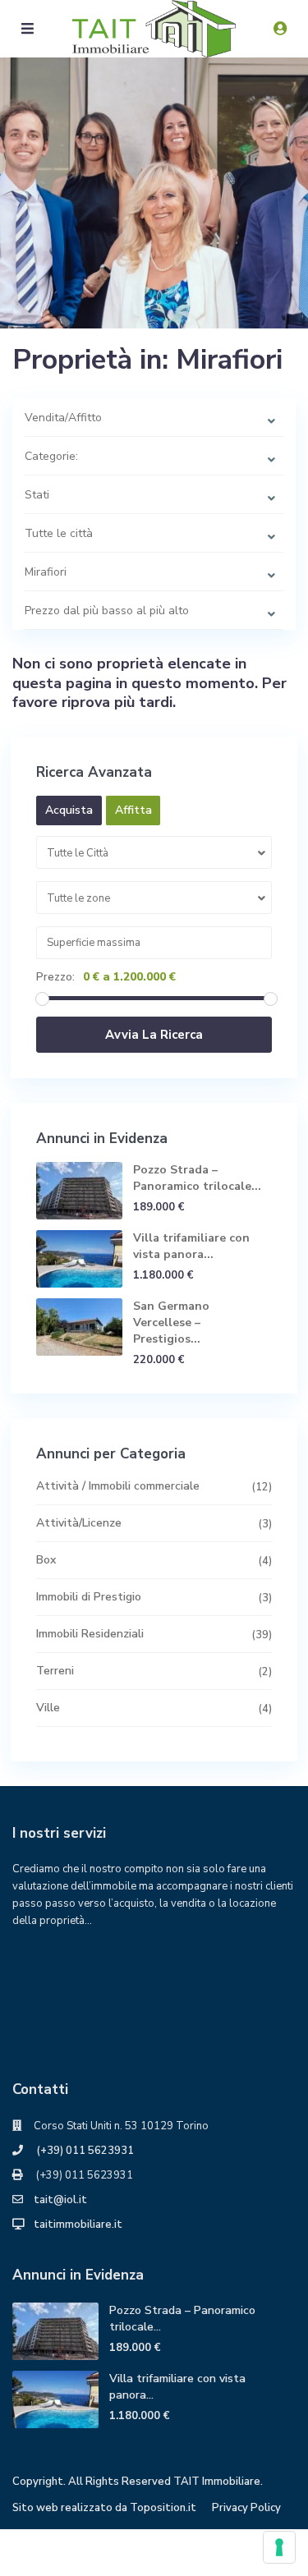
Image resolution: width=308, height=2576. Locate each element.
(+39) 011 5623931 (84, 2151)
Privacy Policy (246, 2508)
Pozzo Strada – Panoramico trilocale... (197, 1178)
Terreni (55, 1671)
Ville (48, 1708)
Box (46, 1560)
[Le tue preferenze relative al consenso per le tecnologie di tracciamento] (279, 2547)
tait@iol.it (60, 2200)
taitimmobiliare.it (78, 2225)
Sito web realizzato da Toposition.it (104, 2508)
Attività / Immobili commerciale (118, 1486)
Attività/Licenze (79, 1523)
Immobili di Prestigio (89, 1597)
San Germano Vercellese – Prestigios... (171, 1322)
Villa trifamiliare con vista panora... (191, 1246)
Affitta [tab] (133, 810)
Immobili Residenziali (90, 1634)
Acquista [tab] (69, 810)
